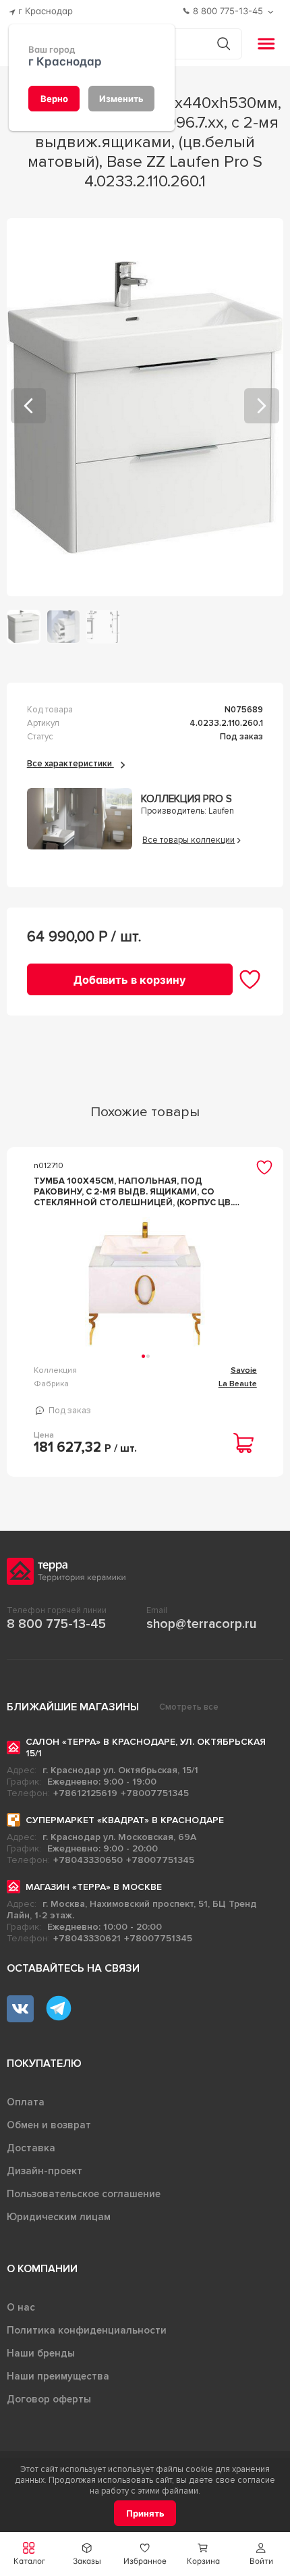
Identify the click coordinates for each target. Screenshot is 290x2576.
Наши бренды (41, 2353)
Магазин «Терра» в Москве (94, 1887)
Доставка (31, 2148)
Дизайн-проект (45, 2171)
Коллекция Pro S (186, 799)
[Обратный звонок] (272, 12)
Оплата (26, 2102)
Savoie (244, 1370)
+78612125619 (85, 1793)
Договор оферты (49, 2399)
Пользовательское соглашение (84, 2194)
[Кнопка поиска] (224, 44)
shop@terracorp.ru (201, 1624)
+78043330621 (87, 1938)
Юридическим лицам (59, 2217)
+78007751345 (155, 1793)
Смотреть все (189, 1707)
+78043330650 (88, 1860)
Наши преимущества (58, 2376)
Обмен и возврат (49, 2125)
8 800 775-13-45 (56, 1624)
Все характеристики (70, 764)
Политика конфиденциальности (87, 2330)
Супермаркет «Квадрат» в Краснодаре (125, 1820)
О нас (21, 2307)
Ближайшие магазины (73, 1707)
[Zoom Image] (145, 407)
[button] (261, 2554)
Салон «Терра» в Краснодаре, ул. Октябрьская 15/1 (146, 1747)
